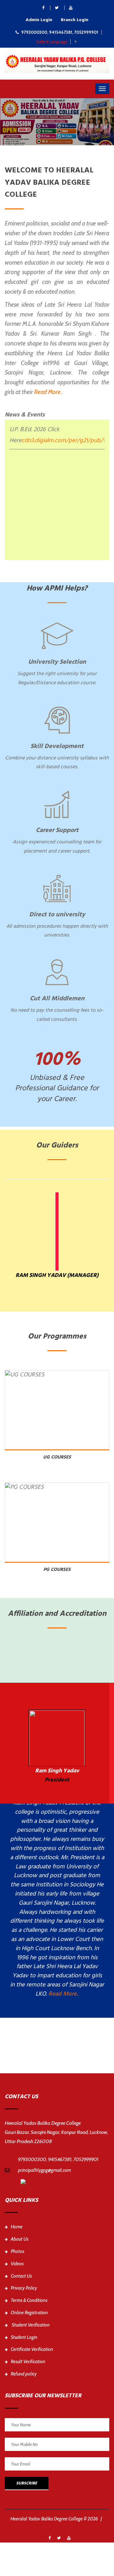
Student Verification (30, 2325)
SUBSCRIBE (27, 2483)
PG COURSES (57, 1570)
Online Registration (29, 2313)
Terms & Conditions (29, 2300)
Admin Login (39, 20)
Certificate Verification (32, 2349)
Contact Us (21, 2276)
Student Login (24, 2337)
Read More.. (49, 392)
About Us (20, 2239)
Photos (18, 2251)
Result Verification (28, 2362)
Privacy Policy (24, 2288)
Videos (17, 2264)
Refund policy (24, 2374)
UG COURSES (57, 1457)
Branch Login (75, 20)
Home (17, 2227)
